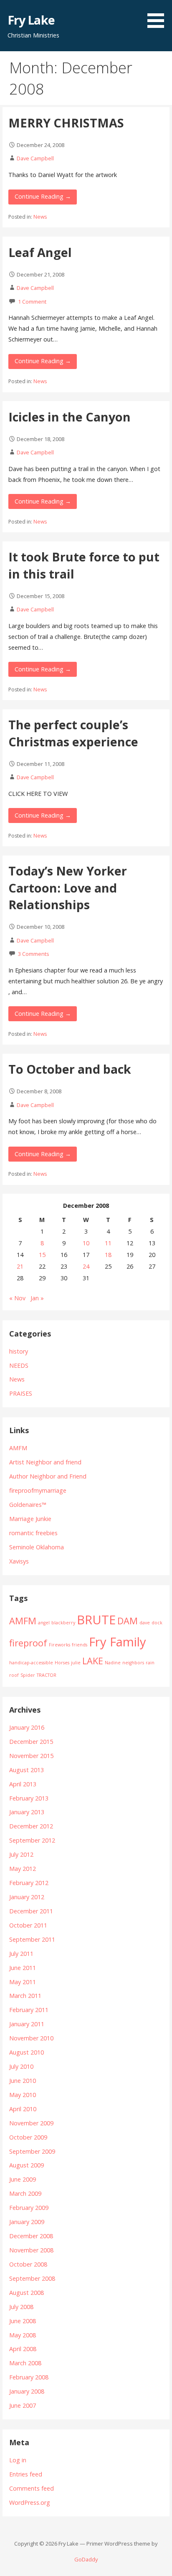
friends (80, 1645)
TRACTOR (47, 1675)
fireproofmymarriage (38, 1490)
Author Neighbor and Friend (48, 1476)
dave (145, 1623)
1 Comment (32, 302)
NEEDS (19, 1365)
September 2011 (32, 1939)
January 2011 (27, 2024)
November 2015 (31, 1756)
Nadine (113, 1663)
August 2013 (27, 1770)
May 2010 (23, 2095)
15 (42, 1255)
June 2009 (23, 2179)
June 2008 (23, 2321)
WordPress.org (30, 2502)
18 (108, 1255)
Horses (62, 1663)
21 (20, 1266)
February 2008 (29, 2377)
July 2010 (21, 2066)
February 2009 (29, 2208)
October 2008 (28, 2264)
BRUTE (96, 1620)
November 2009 (31, 2123)
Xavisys (19, 1561)
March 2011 (25, 1996)
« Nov (17, 1298)
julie (76, 1663)
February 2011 (29, 2010)
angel (44, 1623)
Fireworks (59, 1645)
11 (108, 1243)
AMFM (18, 1448)
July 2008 (21, 2307)
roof (14, 1675)
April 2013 (23, 1784)
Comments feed (32, 2488)
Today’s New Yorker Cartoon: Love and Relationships (68, 888)
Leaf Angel (40, 252)
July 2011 (21, 1954)
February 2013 (29, 1798)
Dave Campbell (35, 158)
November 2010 (31, 2038)
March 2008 (25, 2363)
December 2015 (31, 1742)
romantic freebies (33, 1533)
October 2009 (28, 2137)
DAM (128, 1621)
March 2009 (25, 2193)
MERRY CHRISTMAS (66, 123)
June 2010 (23, 2081)
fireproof (28, 1643)
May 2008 (23, 2335)
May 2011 (23, 1982)
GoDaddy (86, 2559)
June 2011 (23, 1968)
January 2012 (27, 1897)
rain (150, 1663)
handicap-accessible (31, 1663)
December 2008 (31, 2236)
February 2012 (29, 1883)
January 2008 (27, 2391)
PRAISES (21, 1393)
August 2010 (27, 2052)
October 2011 (28, 1925)
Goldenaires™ (28, 1505)
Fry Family (118, 1642)
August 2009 (27, 2165)
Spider (28, 1675)
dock (157, 1623)
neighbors (133, 1663)
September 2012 (32, 1840)
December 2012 (31, 1826)
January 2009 (27, 2222)
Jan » (37, 1298)
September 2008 (32, 2278)
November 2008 (31, 2250)
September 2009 (32, 2151)
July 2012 (21, 1854)
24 (86, 1266)
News (40, 217)
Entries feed (26, 2474)
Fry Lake (31, 20)
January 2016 (27, 1727)
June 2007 (23, 2405)
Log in (18, 2460)
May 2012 (23, 1869)
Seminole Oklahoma (37, 1547)
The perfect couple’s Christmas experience (73, 733)
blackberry (63, 1623)
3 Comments (34, 954)
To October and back (70, 1069)
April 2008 (23, 2349)
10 (86, 1243)
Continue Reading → (43, 196)
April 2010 (23, 2109)
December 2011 (31, 1911)
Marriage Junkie (30, 1519)
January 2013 (27, 1812)
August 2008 (27, 2293)
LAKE (93, 1661)
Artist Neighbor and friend (45, 1462)
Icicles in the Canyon (70, 417)
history (19, 1351)
